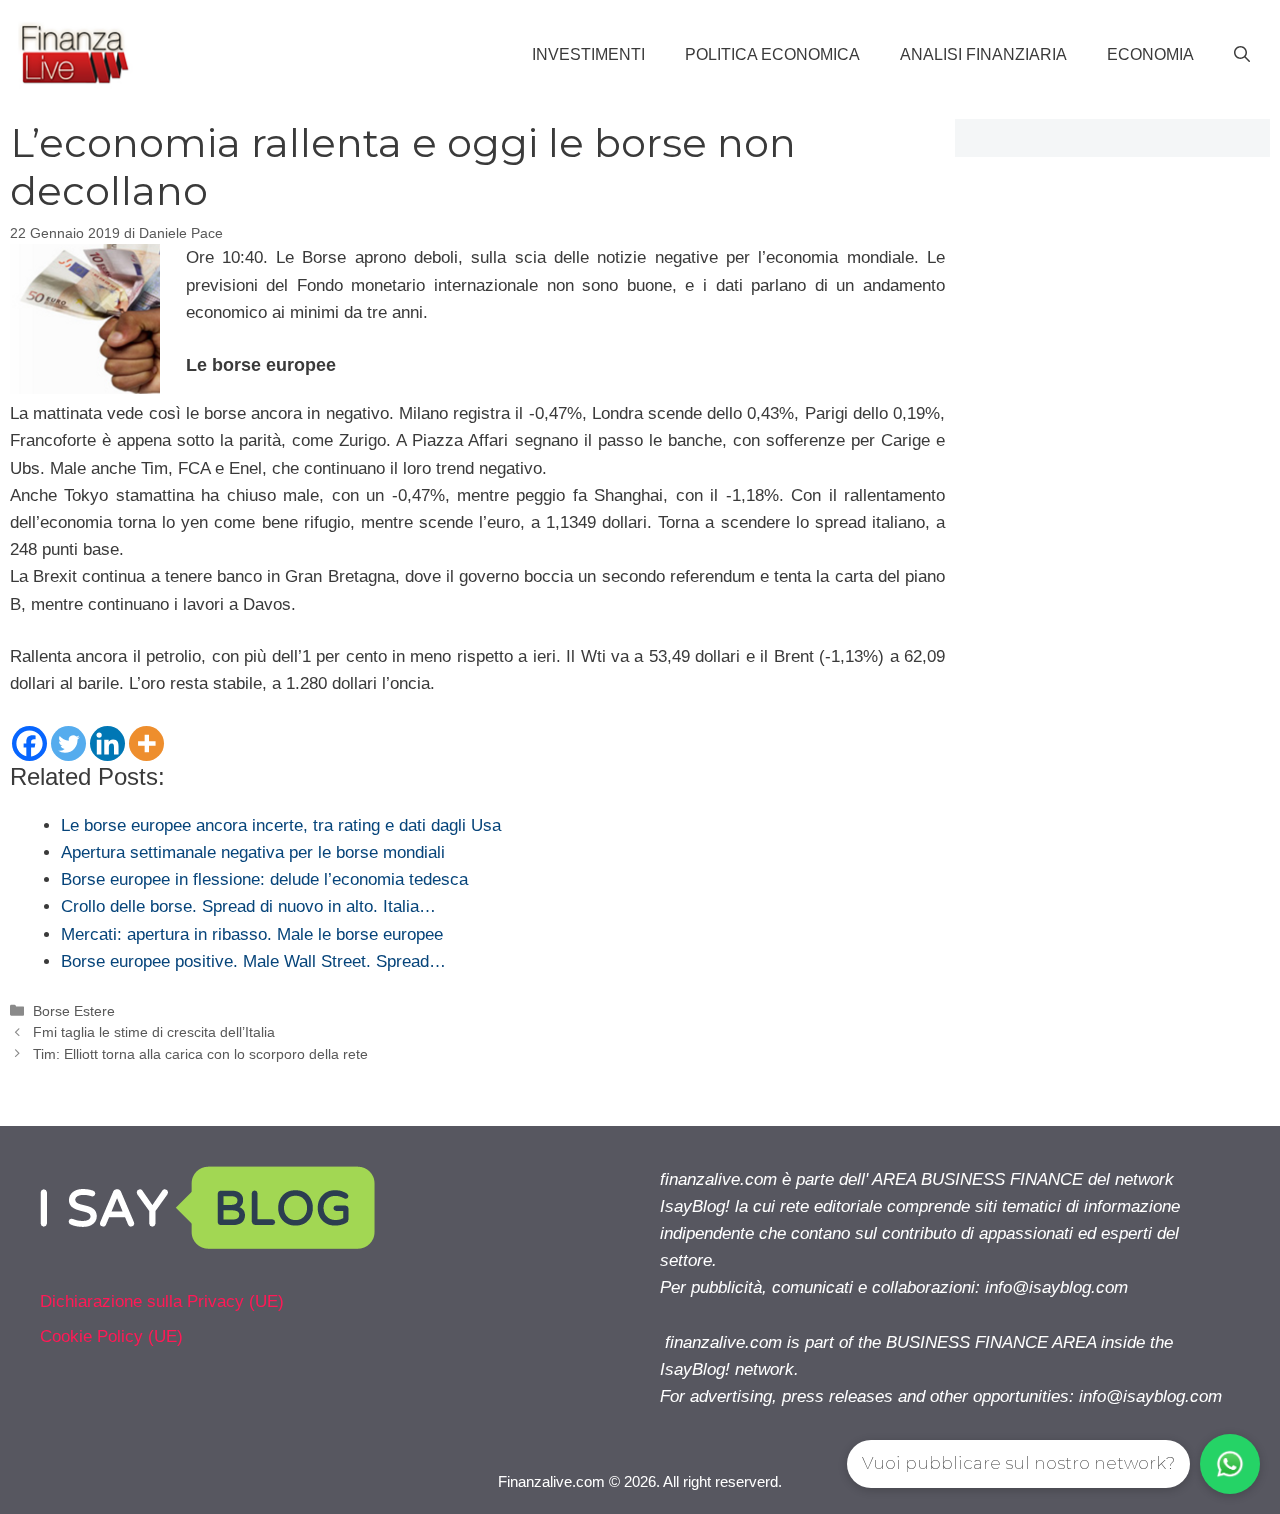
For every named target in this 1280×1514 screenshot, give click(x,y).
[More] (146, 743)
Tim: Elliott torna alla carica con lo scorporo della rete (200, 1054)
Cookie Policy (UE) (111, 1336)
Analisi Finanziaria (983, 54)
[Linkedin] (107, 743)
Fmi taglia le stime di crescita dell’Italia (154, 1032)
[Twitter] (68, 743)
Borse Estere (74, 1011)
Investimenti (588, 54)
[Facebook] (29, 743)
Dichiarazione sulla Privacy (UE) (162, 1301)
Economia (1150, 54)
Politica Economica (772, 54)
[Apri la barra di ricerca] (1242, 55)
